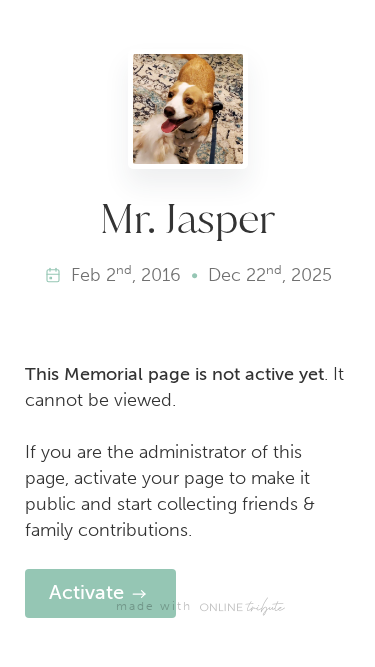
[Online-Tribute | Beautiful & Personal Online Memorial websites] (242, 607)
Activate (86, 592)
